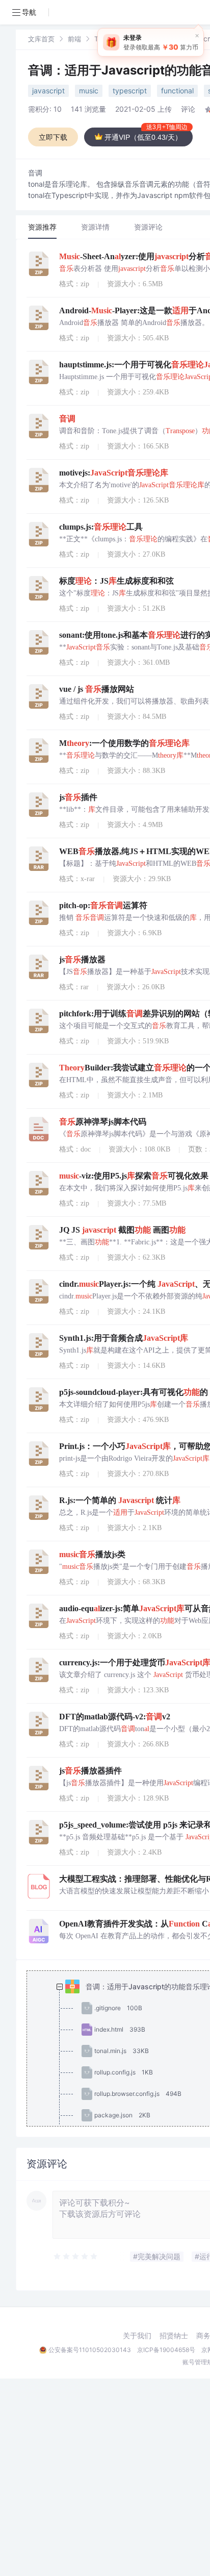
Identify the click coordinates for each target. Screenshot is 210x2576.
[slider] (76, 2257)
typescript (130, 91)
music (89, 91)
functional (177, 91)
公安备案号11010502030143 (90, 2350)
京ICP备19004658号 (166, 2350)
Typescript (111, 39)
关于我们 (137, 2336)
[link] (41, 39)
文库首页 (41, 39)
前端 (74, 39)
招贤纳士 (174, 2336)
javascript (48, 91)
